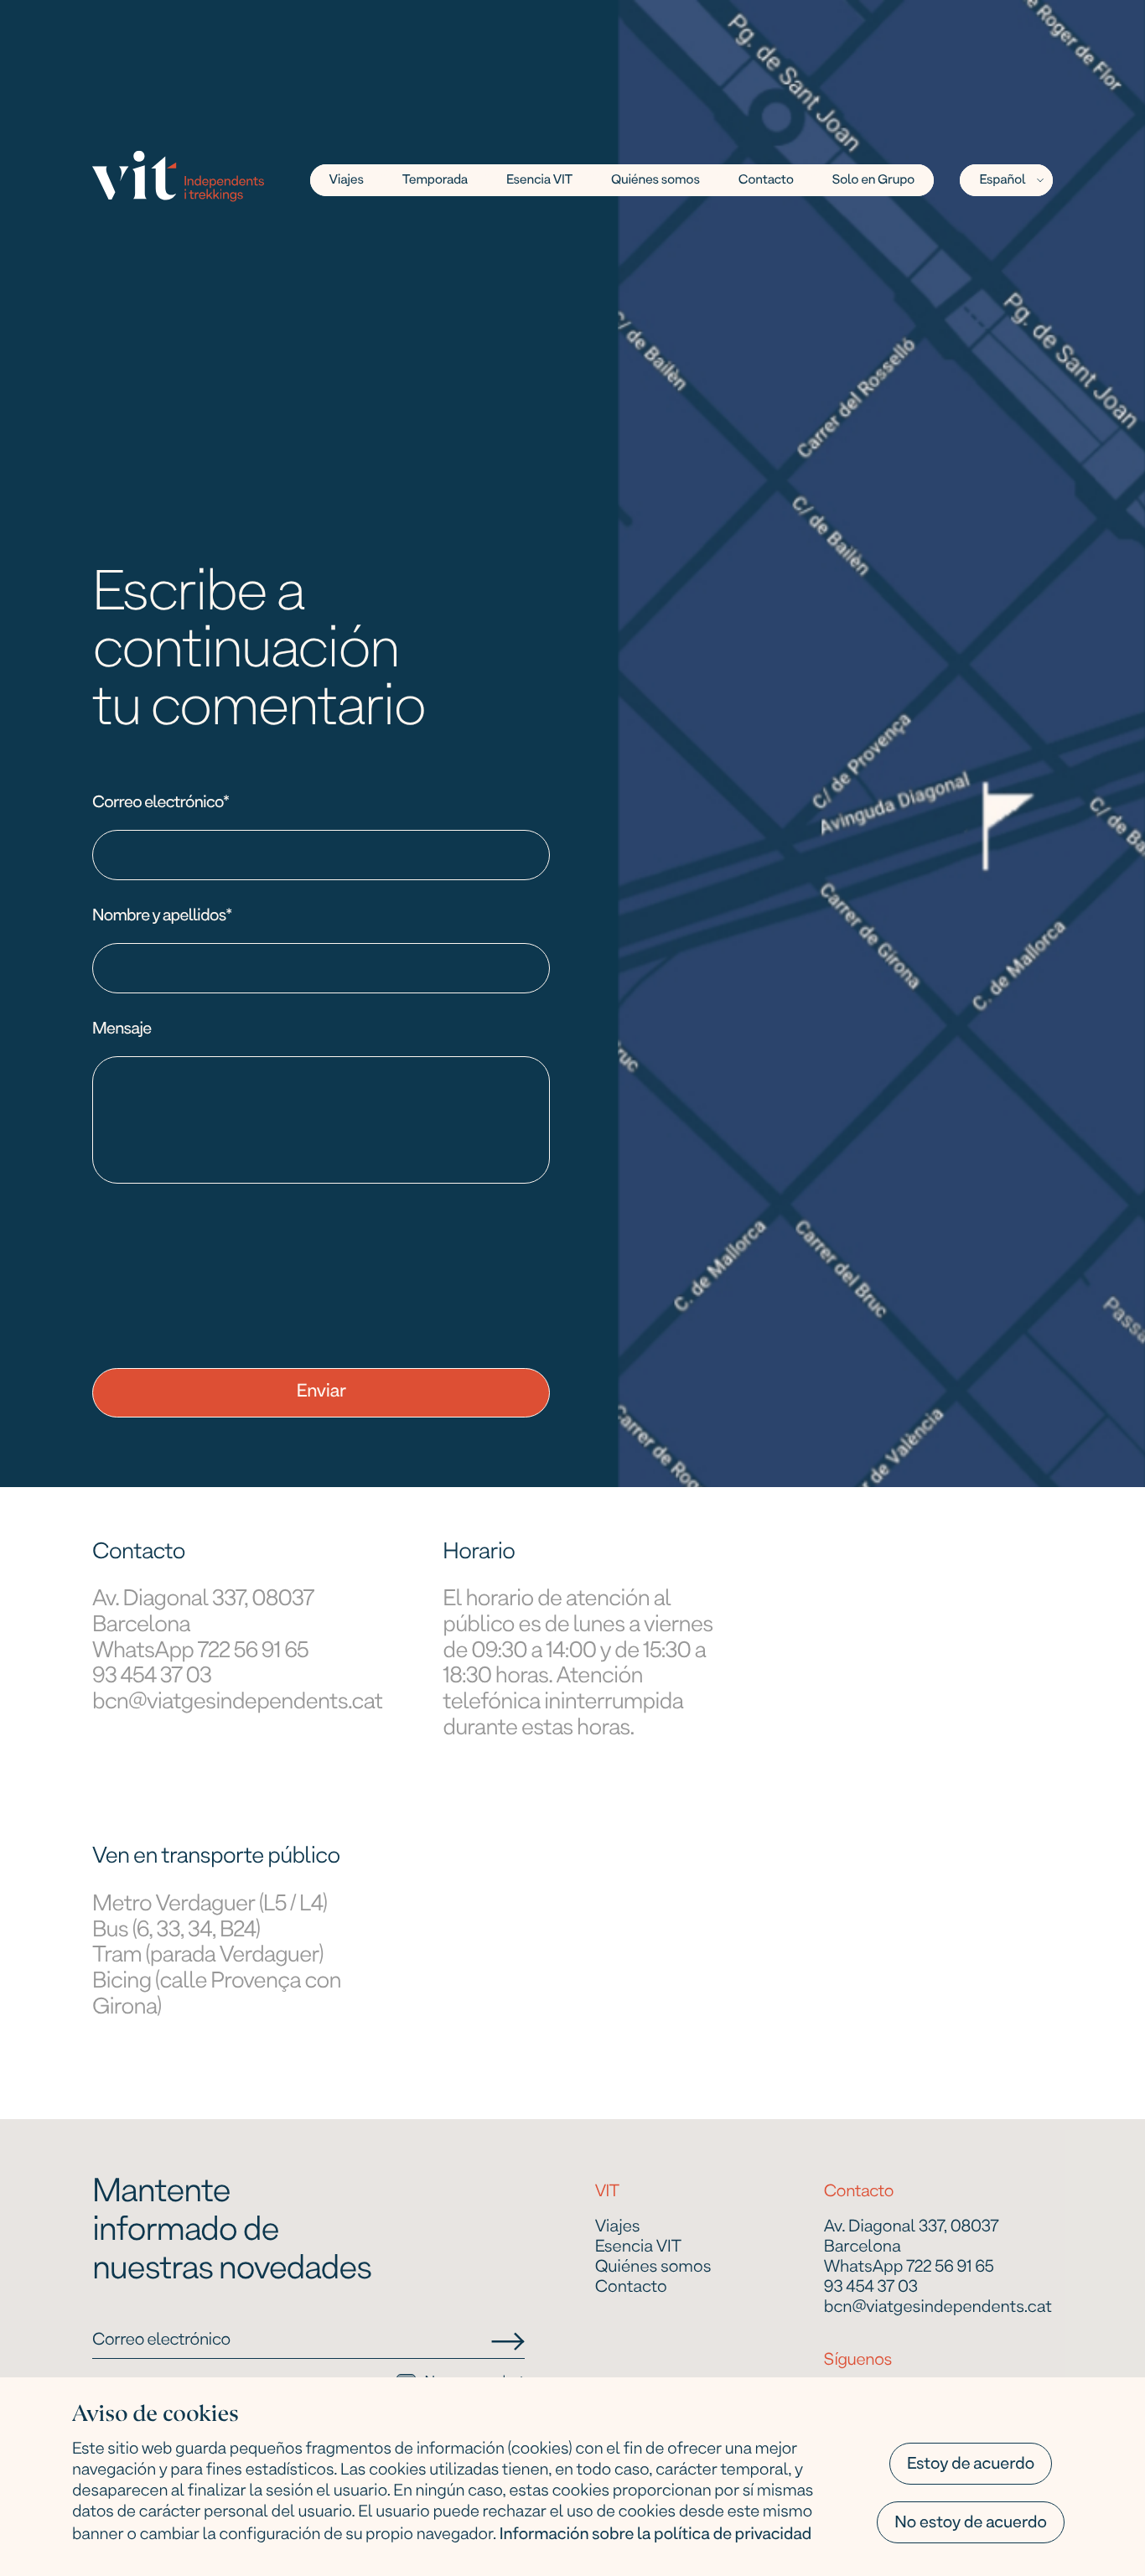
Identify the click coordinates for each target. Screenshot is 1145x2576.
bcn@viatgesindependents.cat (237, 1703)
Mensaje (122, 1029)
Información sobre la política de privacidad (655, 2535)
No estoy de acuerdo (971, 2523)
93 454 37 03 (152, 1677)
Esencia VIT (539, 180)
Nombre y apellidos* (162, 916)
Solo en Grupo (873, 180)
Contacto (766, 180)
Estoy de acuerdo (971, 2465)
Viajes (618, 2228)
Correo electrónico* (161, 803)
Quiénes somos (655, 180)
